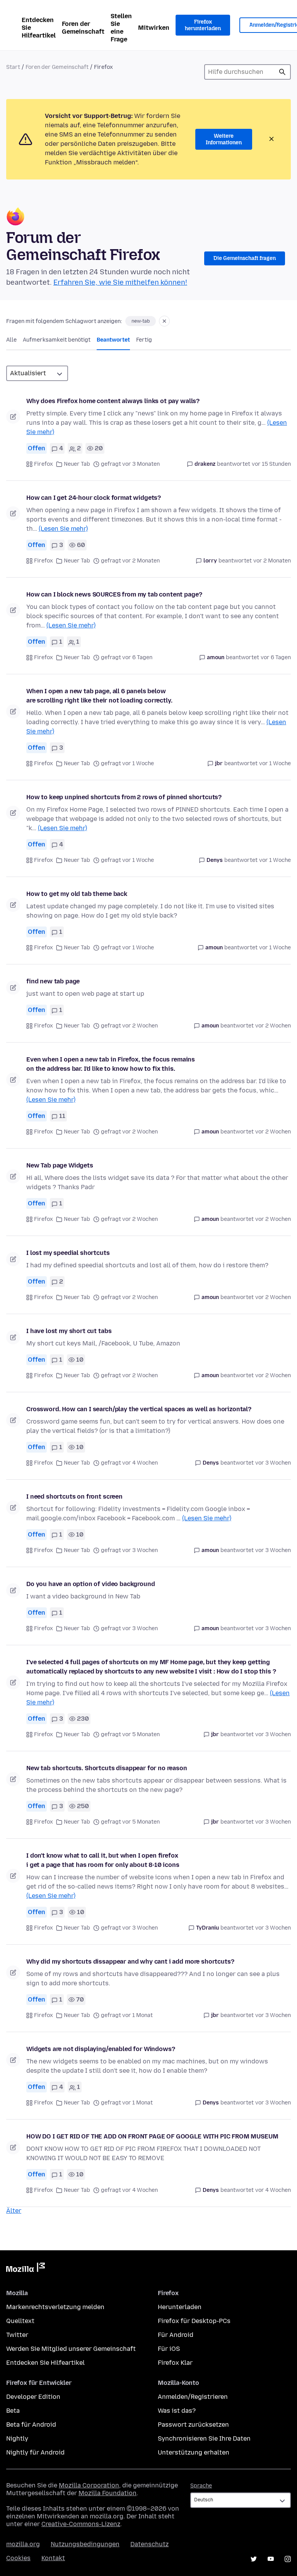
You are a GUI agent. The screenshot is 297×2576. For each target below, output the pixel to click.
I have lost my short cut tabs (69, 1331)
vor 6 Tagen (276, 657)
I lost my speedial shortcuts (68, 1253)
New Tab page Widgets (60, 1165)
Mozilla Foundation (108, 2493)
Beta (13, 2411)
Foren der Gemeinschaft (83, 28)
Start (13, 67)
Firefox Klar (175, 2363)
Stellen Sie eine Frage (121, 28)
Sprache (201, 2486)
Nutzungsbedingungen (85, 2544)
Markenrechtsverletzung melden (55, 2307)
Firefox (44, 464)
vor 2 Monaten (272, 561)
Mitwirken (154, 28)
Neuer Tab (77, 464)
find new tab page (53, 981)
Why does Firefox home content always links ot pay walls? (113, 401)
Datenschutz (149, 2544)
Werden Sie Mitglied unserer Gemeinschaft (71, 2349)
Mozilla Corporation (89, 2485)
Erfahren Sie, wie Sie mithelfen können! (120, 282)
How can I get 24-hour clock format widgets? (94, 498)
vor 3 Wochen (273, 1463)
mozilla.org (23, 2544)
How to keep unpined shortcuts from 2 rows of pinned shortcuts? (124, 797)
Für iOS (169, 2349)
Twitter (17, 2335)
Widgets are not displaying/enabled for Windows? (101, 2049)
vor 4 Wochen (273, 2190)
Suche (282, 72)
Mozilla (26, 2269)
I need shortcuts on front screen (74, 1497)
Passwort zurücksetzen (193, 2425)
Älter (14, 2211)
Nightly (17, 2438)
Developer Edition (33, 2397)
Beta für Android (31, 2425)
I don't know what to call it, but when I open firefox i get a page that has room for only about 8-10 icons (103, 1860)
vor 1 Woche (275, 763)
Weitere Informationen (224, 139)
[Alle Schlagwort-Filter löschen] (164, 321)
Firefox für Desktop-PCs (194, 2321)
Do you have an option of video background (90, 1584)
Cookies (18, 2558)
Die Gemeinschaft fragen (245, 258)
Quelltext (20, 2321)
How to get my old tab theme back (77, 894)
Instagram (288, 2559)
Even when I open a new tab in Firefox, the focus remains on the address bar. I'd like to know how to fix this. (111, 1064)
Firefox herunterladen (203, 25)
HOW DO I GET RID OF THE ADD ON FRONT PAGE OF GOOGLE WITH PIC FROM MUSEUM (152, 2136)
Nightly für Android (35, 2452)
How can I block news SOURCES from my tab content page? (114, 594)
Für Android (176, 2335)
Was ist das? (177, 2411)
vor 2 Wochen (273, 1026)
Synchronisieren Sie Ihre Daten (204, 2438)
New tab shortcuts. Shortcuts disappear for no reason (107, 1768)
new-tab (141, 321)
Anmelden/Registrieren (193, 2397)
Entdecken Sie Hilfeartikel (39, 28)
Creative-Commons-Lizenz (81, 2524)
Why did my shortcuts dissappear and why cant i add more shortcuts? (130, 1961)
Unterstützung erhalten (194, 2452)
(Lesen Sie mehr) (63, 529)
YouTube (271, 2559)
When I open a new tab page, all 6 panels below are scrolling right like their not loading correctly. (99, 696)
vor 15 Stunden (271, 464)
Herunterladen (180, 2307)
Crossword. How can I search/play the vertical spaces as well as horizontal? (139, 1409)
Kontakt (53, 2558)
